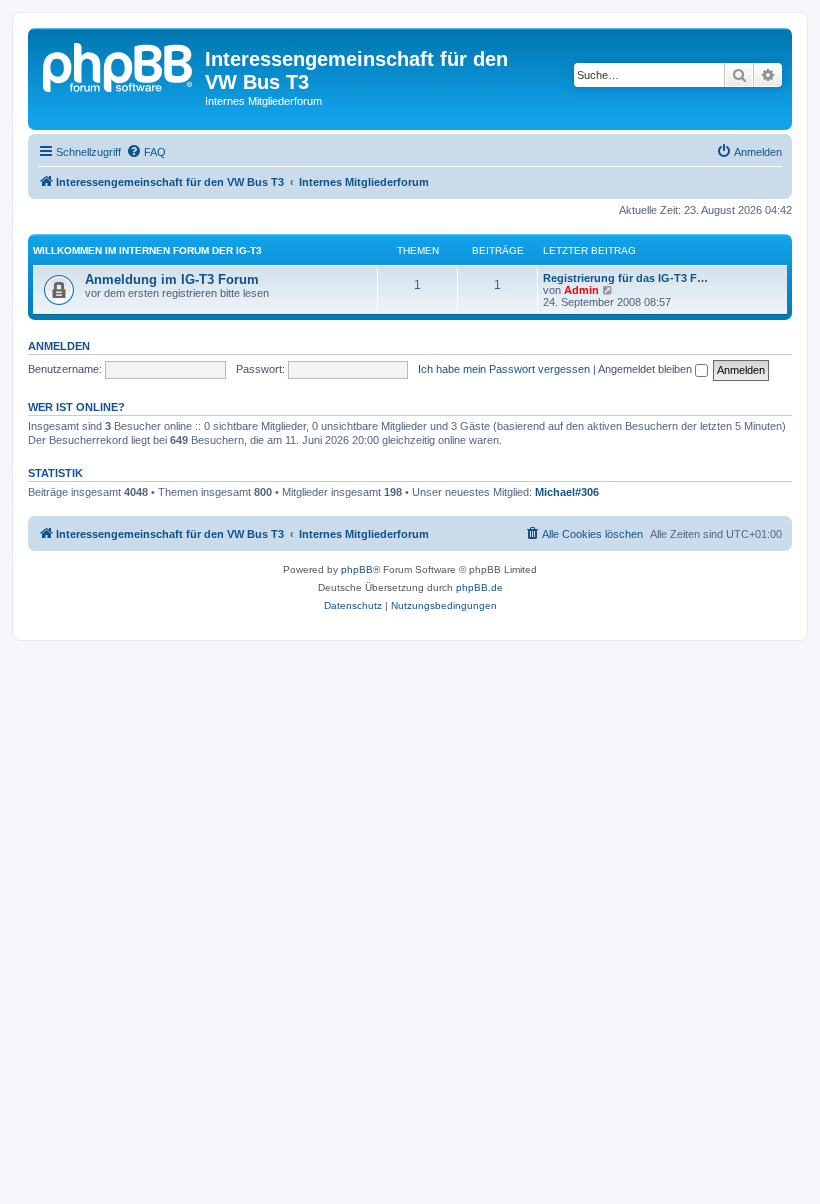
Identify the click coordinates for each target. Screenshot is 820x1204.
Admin (581, 290)
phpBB (357, 569)
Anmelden (59, 346)
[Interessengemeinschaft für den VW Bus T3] (119, 65)
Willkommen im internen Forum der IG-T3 (147, 250)
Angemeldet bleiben (646, 369)
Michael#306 (567, 492)
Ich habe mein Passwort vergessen (504, 369)
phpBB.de (479, 587)
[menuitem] (146, 152)
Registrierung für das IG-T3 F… (625, 278)
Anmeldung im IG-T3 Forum (172, 279)
